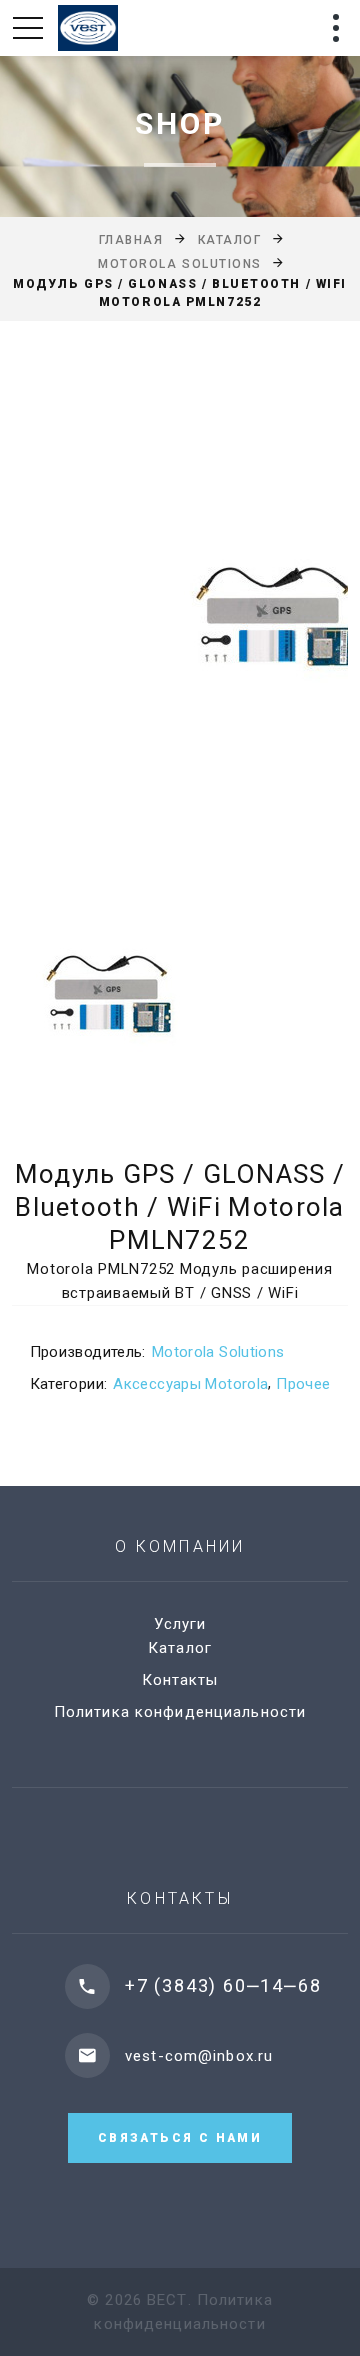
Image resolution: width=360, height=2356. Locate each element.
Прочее (303, 1384)
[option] (180, 621)
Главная (131, 240)
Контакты (180, 1680)
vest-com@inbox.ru (199, 2056)
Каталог (230, 240)
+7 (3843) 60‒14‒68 (223, 1985)
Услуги (180, 1624)
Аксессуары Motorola (190, 1384)
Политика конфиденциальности (180, 1712)
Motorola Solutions (180, 264)
